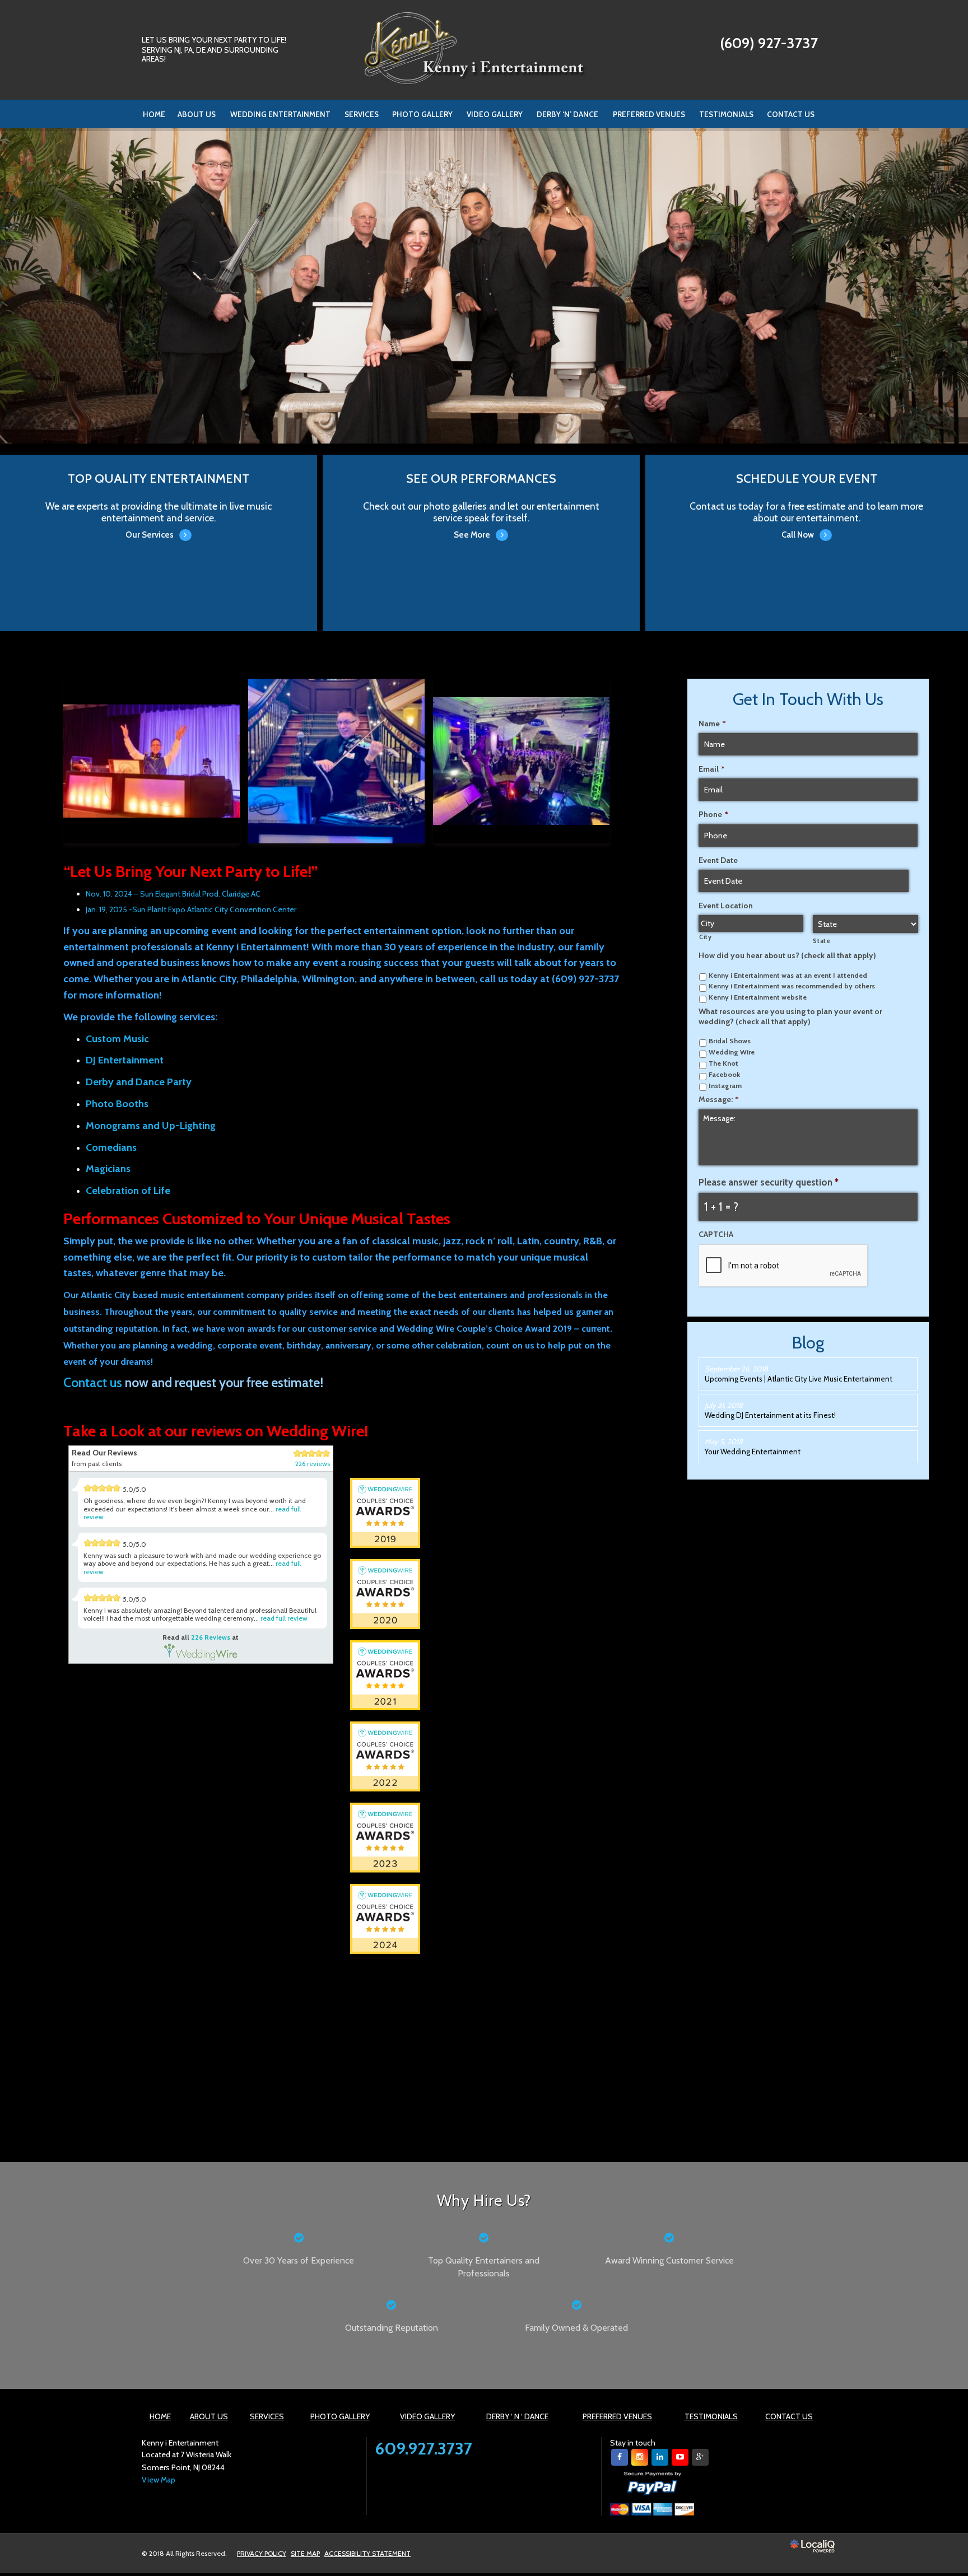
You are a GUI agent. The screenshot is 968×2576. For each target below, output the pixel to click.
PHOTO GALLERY (422, 114)
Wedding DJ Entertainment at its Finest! (770, 1415)
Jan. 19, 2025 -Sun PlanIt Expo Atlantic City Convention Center (191, 909)
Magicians (108, 1169)
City (706, 937)
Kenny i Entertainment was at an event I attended (788, 975)
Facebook (724, 1074)
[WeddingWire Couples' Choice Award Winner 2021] (385, 1674)
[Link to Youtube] (680, 2457)
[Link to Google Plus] (700, 2457)
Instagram (725, 1086)
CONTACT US (791, 114)
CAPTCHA (716, 1234)
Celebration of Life (128, 1191)
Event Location (726, 906)
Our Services (159, 526)
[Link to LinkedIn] (660, 2457)
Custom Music (117, 1039)
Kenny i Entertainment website (758, 997)
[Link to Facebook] (620, 2457)
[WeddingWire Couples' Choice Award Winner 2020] (385, 1593)
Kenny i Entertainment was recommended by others (792, 986)
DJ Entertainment (125, 1060)
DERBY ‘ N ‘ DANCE (517, 2416)
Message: (719, 1099)
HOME (154, 114)
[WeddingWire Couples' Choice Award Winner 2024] (351, 2019)
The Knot (723, 1063)
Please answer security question (769, 1182)
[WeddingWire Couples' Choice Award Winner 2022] (385, 1756)
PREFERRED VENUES (649, 114)
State (822, 941)
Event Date (718, 860)
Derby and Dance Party (139, 1082)
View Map (159, 2480)
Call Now (807, 526)
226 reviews (313, 1464)
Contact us (93, 1383)
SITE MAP (305, 2553)
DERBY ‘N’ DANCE (567, 114)
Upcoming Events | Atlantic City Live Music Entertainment (799, 1379)
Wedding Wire (732, 1052)
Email (712, 769)
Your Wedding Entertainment (753, 1452)
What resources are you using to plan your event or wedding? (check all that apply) (790, 1016)
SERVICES (362, 114)
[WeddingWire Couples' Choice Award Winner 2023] (385, 1837)
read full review (284, 1618)
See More (481, 526)
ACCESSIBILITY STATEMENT (367, 2553)
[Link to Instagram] (640, 2457)
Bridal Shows (730, 1041)
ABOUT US (197, 114)
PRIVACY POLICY (262, 2553)
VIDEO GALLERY (495, 114)
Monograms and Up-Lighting (151, 1126)
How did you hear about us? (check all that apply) (787, 955)
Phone (713, 814)
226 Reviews (211, 1637)
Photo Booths (117, 1104)
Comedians (111, 1147)
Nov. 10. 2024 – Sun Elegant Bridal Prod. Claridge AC (173, 894)
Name (712, 724)
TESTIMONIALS (726, 114)
